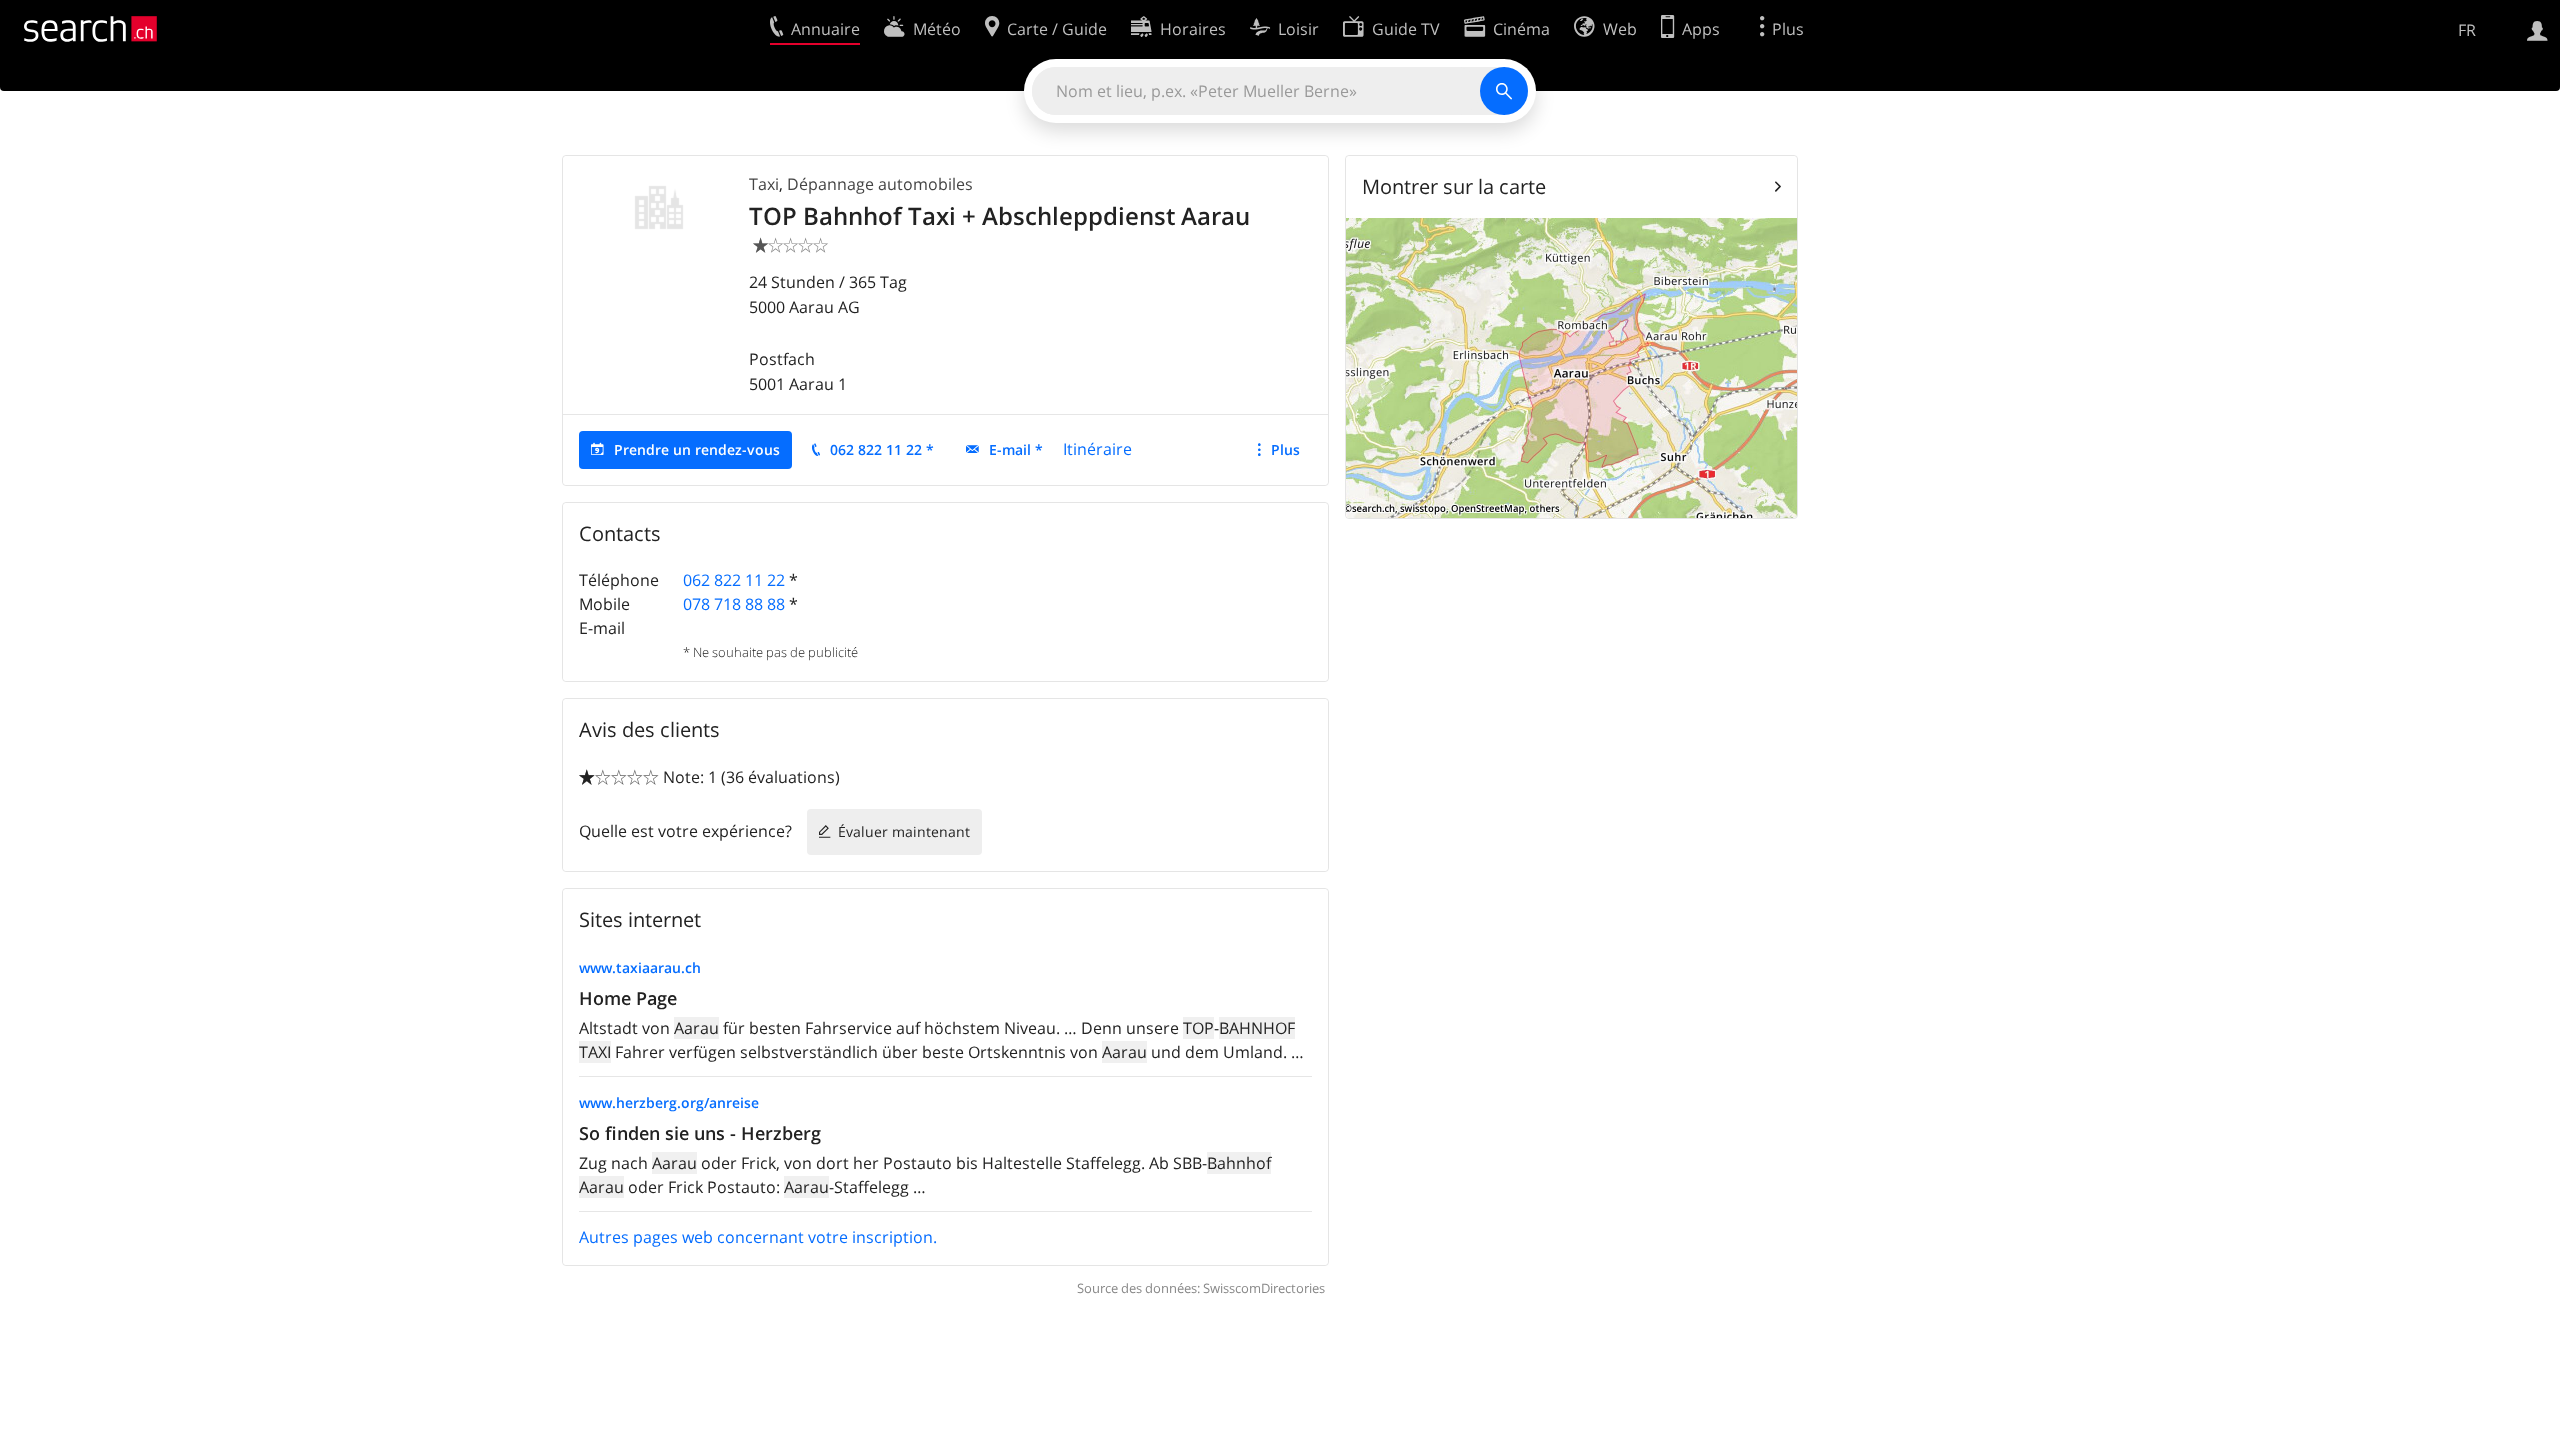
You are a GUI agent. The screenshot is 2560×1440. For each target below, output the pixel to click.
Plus (1285, 449)
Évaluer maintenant (904, 831)
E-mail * (1016, 449)
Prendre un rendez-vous (697, 449)
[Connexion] (2537, 29)
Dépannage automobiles (880, 184)
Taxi (764, 184)
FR (2467, 30)
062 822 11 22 (734, 580)
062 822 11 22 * (882, 449)
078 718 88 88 (734, 604)
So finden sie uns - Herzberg (700, 1133)
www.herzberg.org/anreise (669, 1102)
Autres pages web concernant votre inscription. (758, 1237)
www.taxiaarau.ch (640, 967)
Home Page (628, 998)
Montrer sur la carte (1454, 186)
